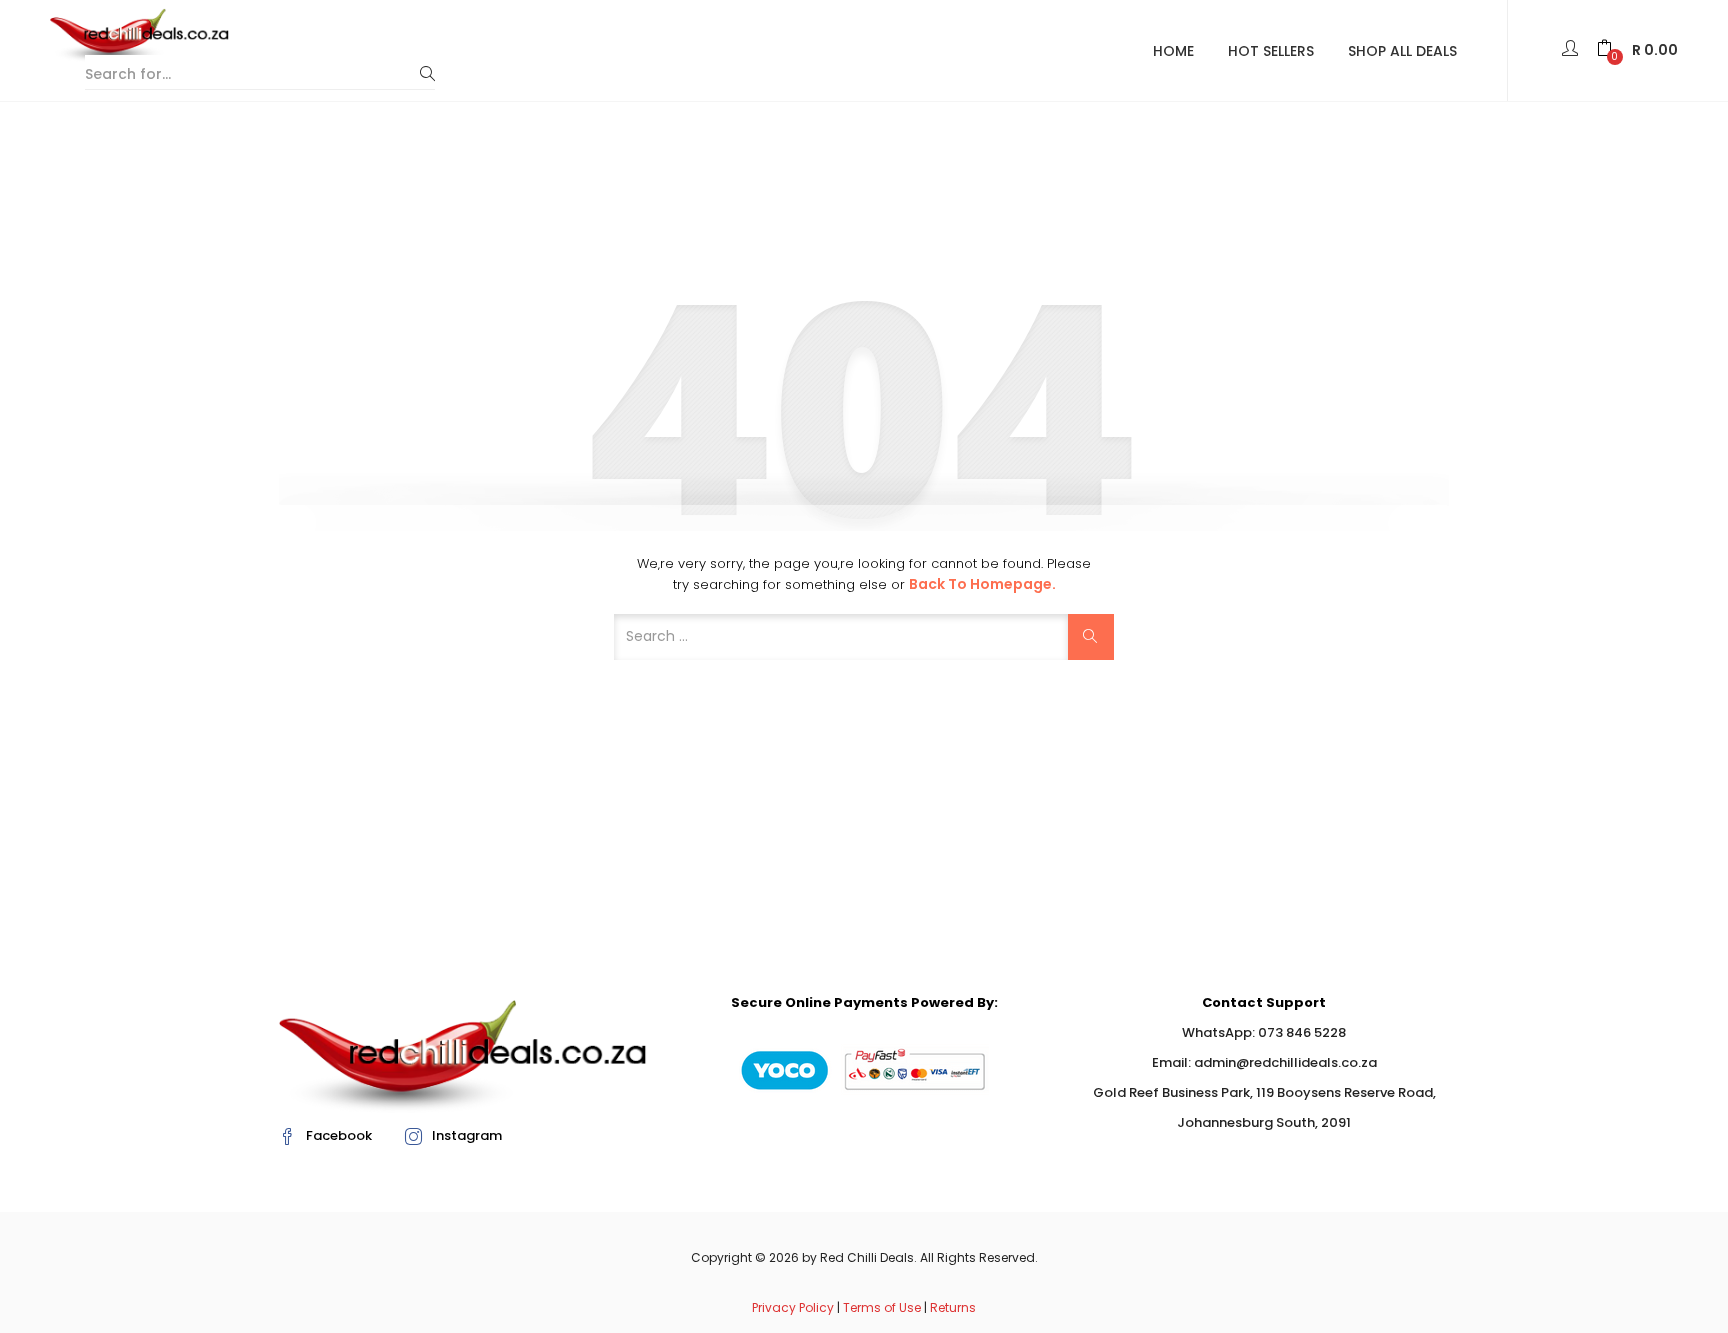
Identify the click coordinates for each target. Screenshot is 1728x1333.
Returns (953, 1307)
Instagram (467, 1135)
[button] (1637, 50)
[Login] (1572, 50)
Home (1173, 51)
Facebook (339, 1135)
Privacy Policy (793, 1307)
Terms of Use (882, 1307)
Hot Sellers (1271, 51)
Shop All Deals (1402, 51)
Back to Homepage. (982, 584)
